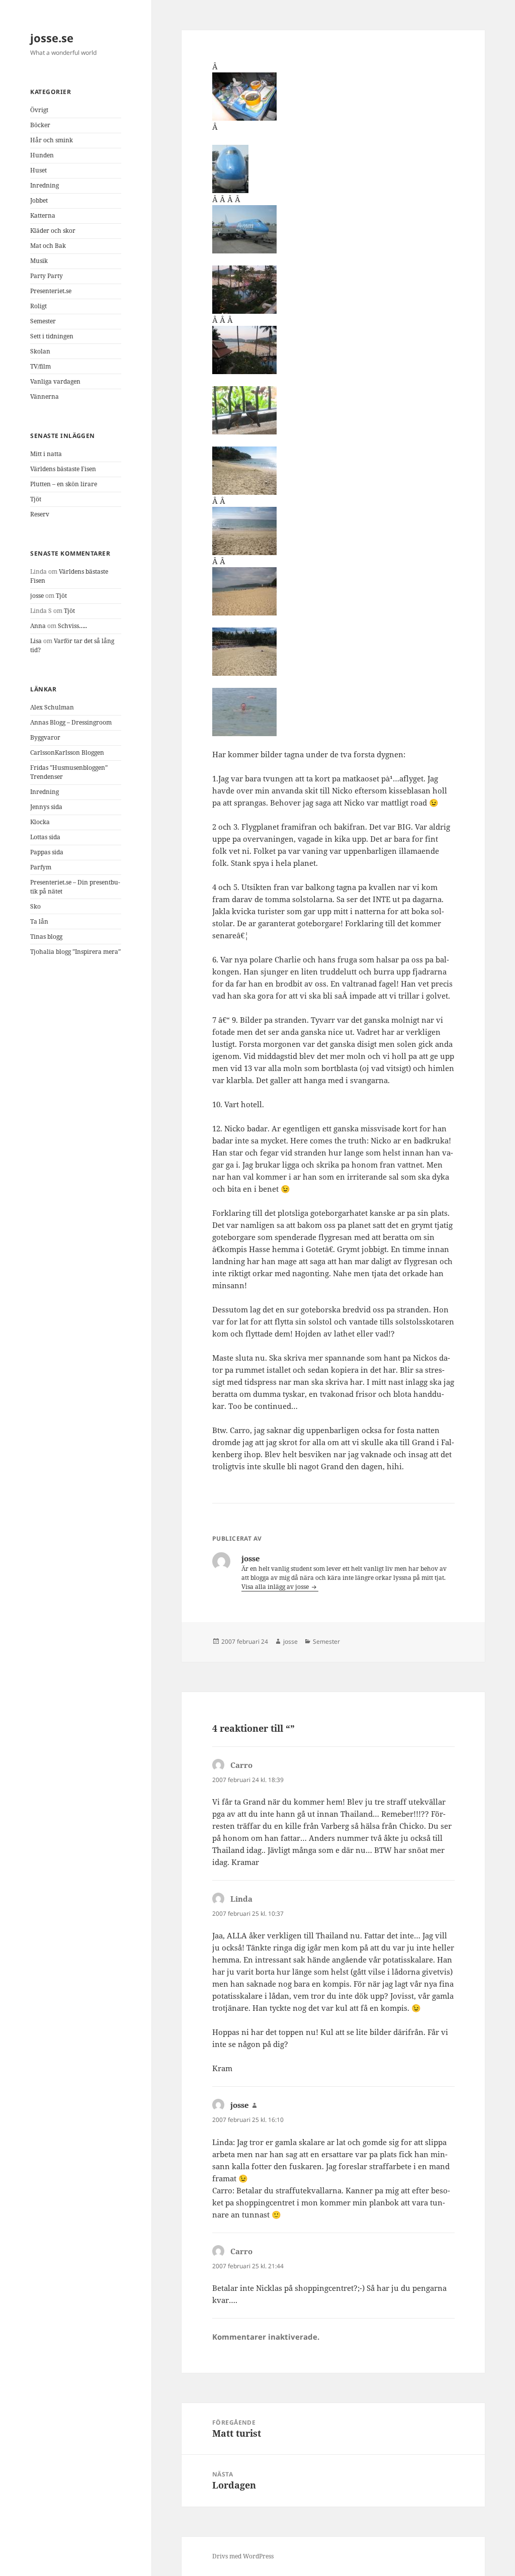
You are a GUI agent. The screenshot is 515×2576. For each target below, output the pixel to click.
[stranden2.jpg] (333, 591)
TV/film (40, 366)
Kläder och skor (53, 231)
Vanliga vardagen (55, 381)
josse (37, 596)
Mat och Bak (48, 246)
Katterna (43, 215)
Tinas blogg (46, 937)
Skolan (40, 351)
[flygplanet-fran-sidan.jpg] (333, 229)
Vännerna (45, 396)
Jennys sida (46, 807)
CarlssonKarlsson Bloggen (67, 752)
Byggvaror (45, 737)
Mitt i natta (46, 454)
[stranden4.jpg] (333, 471)
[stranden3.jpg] (333, 531)
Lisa (36, 641)
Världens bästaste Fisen (63, 469)
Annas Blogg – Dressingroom (71, 722)
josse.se (52, 38)
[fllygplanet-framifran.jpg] (333, 169)
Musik (39, 261)
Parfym (41, 867)
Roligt (38, 306)
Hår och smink (52, 140)
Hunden (42, 155)
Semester (43, 321)
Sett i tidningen (52, 336)
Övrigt (39, 110)
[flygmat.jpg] (333, 97)
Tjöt (36, 499)
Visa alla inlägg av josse (276, 1587)
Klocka (40, 822)
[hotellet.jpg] (333, 652)
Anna (38, 626)
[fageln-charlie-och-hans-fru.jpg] (333, 410)
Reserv (40, 514)
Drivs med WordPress (243, 2556)
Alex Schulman (52, 707)
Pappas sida (47, 852)
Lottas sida (45, 837)
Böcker (40, 125)
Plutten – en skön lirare (64, 484)
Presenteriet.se (51, 291)
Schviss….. (72, 626)
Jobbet (39, 200)
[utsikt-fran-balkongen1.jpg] (333, 350)
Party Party (47, 276)
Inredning (45, 185)
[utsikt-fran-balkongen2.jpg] (333, 290)
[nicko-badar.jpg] (333, 712)
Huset (38, 170)
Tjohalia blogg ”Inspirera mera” (75, 952)
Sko (35, 906)
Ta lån (39, 921)
